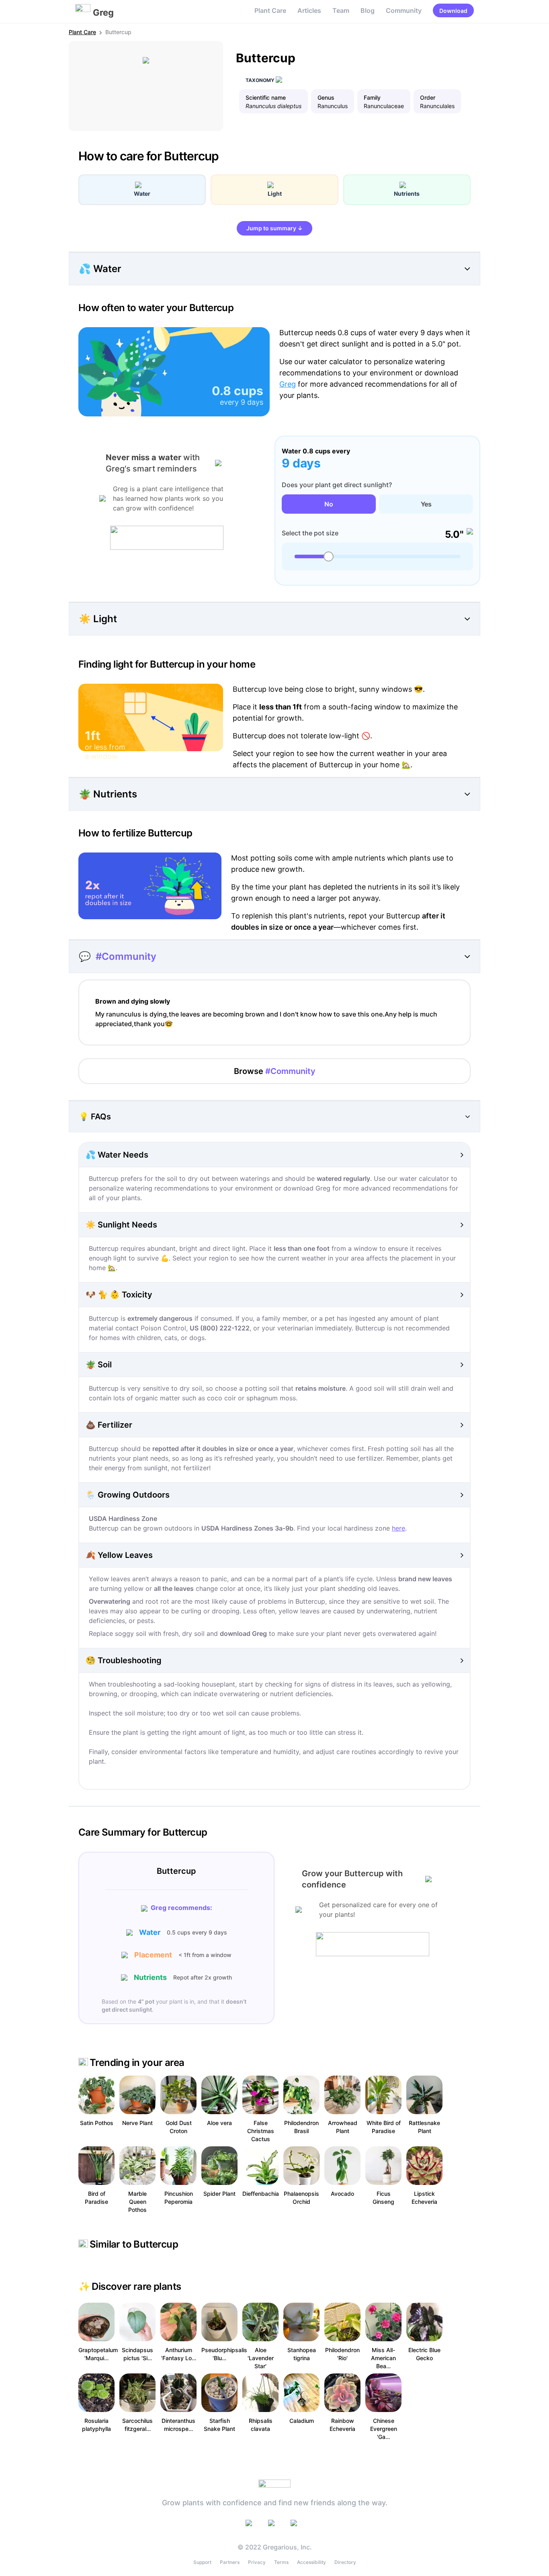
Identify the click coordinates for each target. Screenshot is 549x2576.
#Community (126, 956)
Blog (368, 10)
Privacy (257, 2562)
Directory (345, 2562)
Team (341, 10)
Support (202, 2562)
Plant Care (270, 10)
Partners (230, 2562)
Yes (426, 504)
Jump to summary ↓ (274, 228)
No (329, 504)
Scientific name (266, 97)
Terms (281, 2562)
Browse (275, 1071)
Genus (326, 97)
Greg (288, 384)
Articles (309, 10)
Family (372, 97)
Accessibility (311, 2562)
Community (404, 10)
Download (453, 11)
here (398, 1528)
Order (428, 97)
